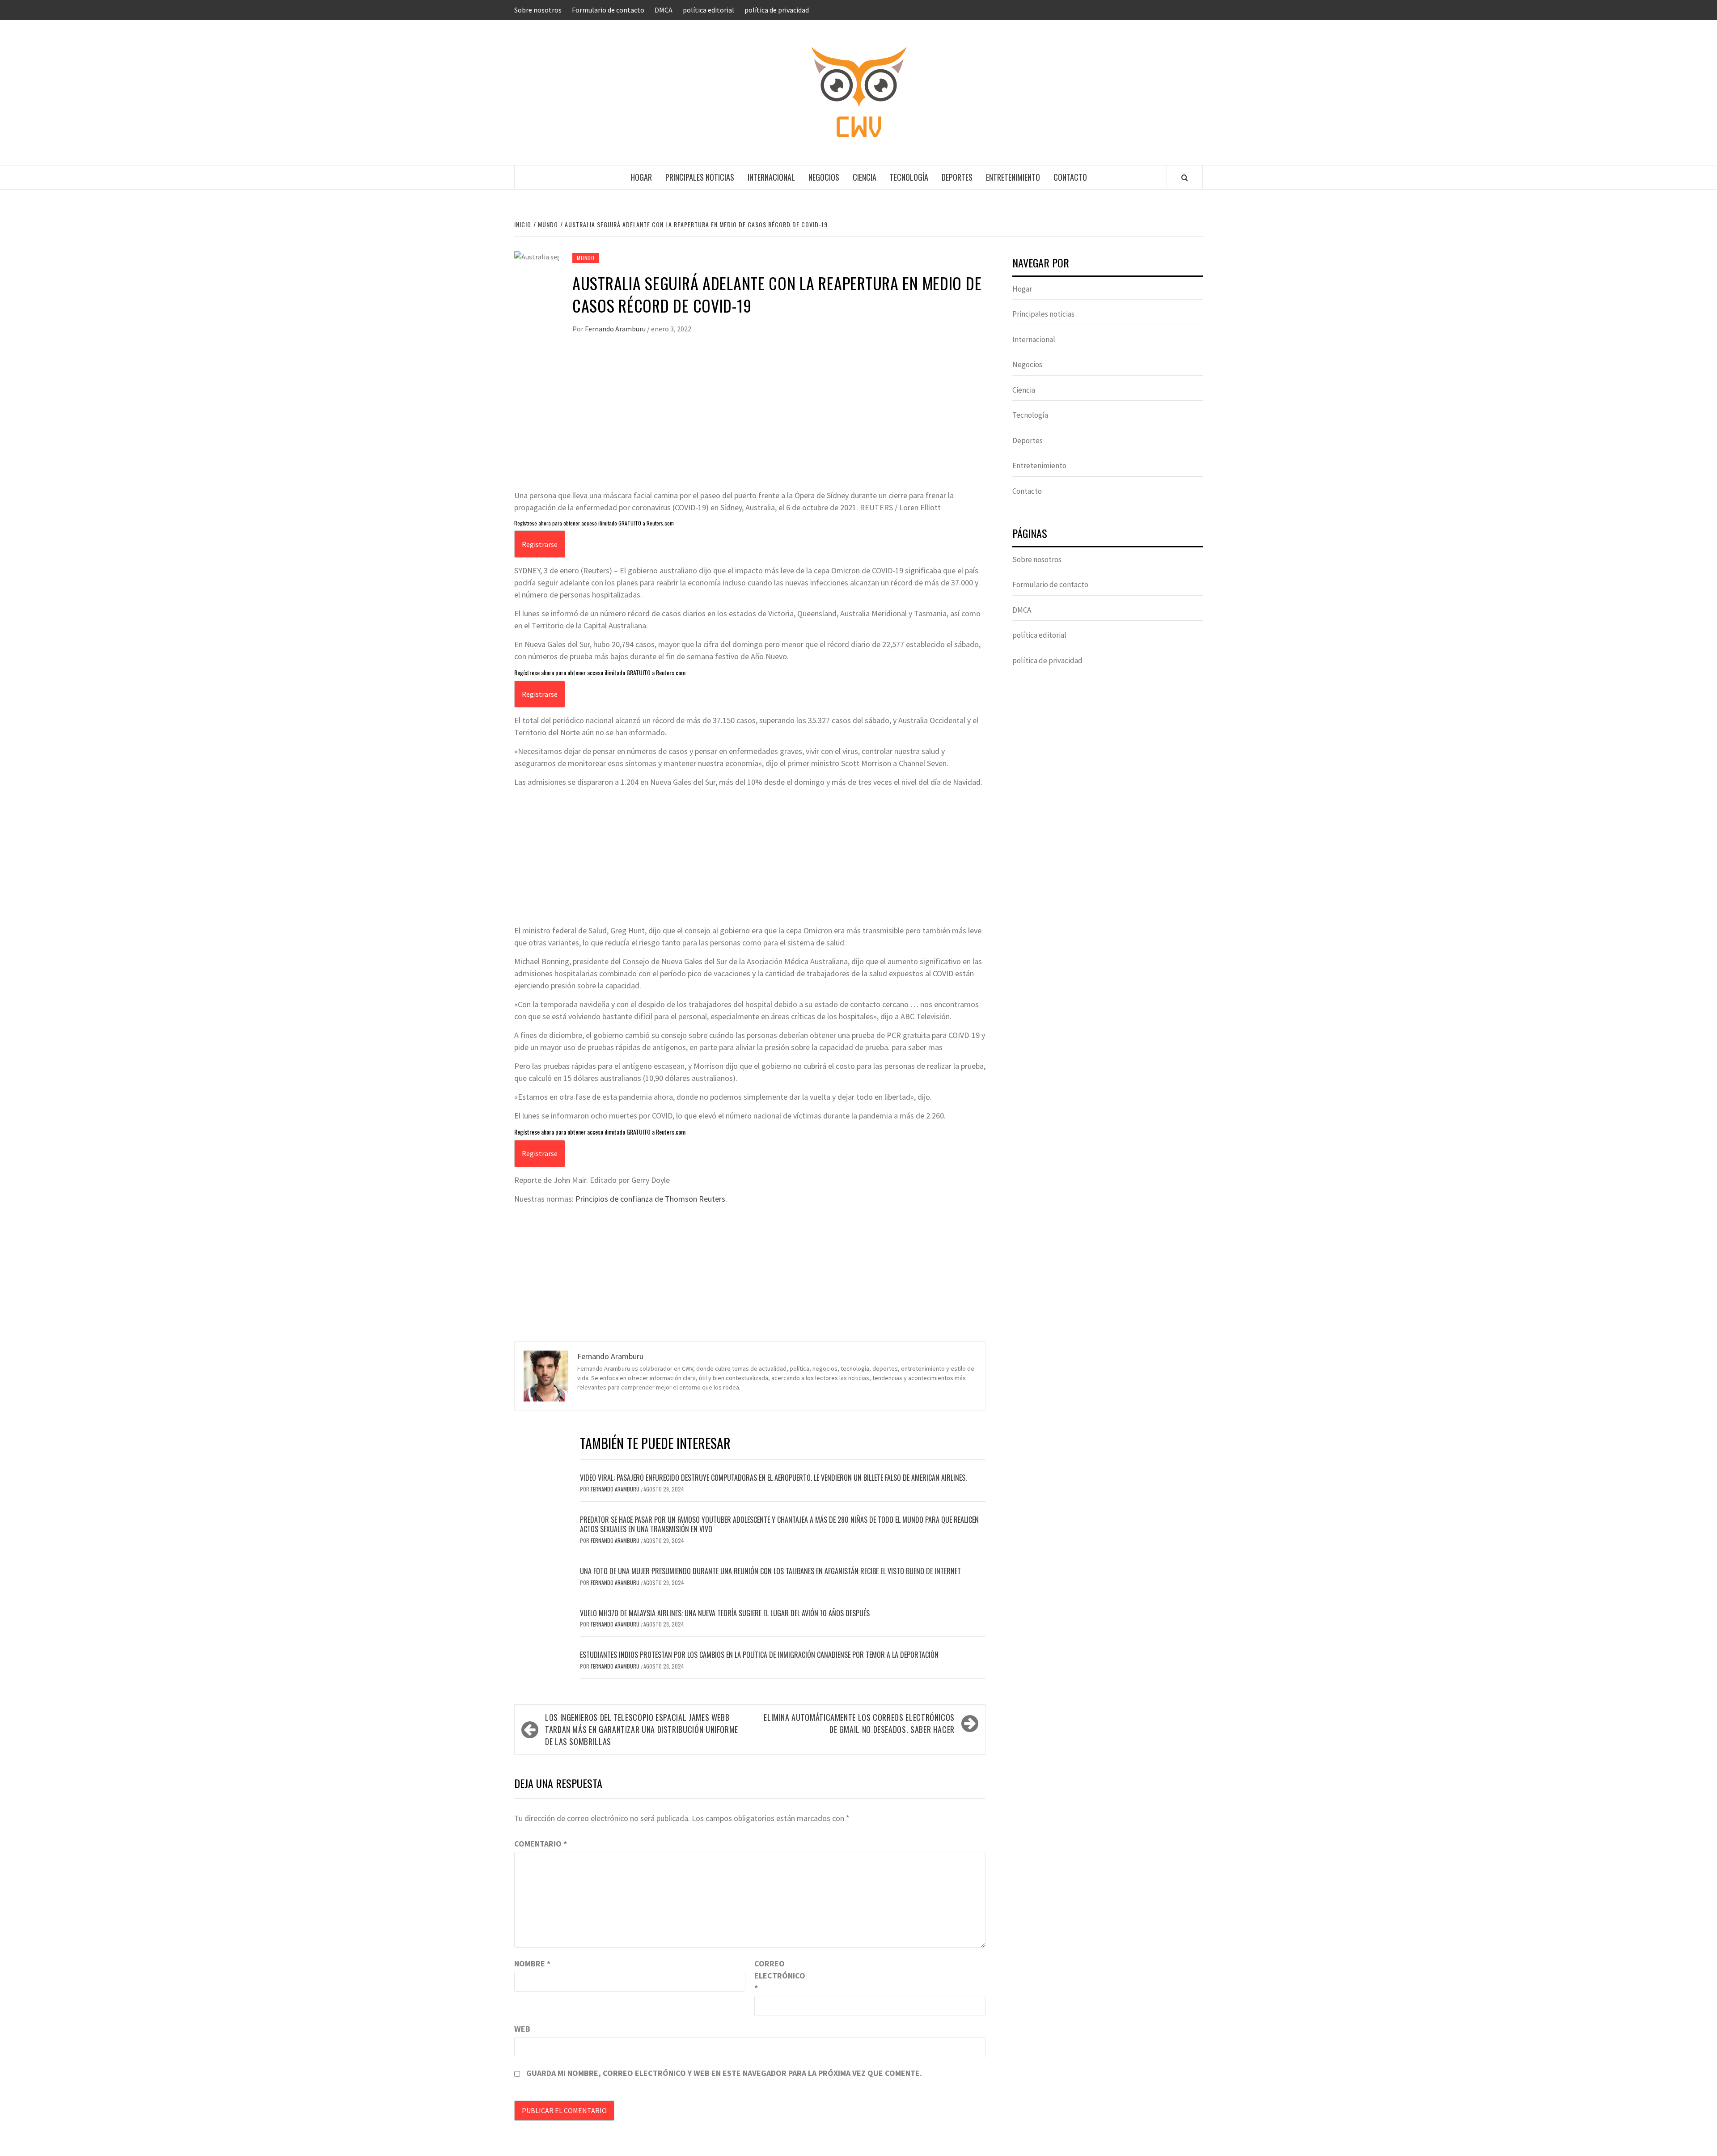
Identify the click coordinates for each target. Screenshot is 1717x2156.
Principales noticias (700, 177)
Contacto (1070, 177)
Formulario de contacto (608, 10)
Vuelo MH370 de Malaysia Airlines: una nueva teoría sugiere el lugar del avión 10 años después (725, 1613)
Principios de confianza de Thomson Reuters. (651, 1199)
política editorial (708, 10)
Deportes (957, 177)
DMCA (664, 10)
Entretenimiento (1013, 177)
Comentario (541, 1844)
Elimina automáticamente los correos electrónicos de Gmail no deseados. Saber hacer (859, 1723)
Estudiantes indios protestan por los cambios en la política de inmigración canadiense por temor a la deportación (759, 1655)
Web (522, 2029)
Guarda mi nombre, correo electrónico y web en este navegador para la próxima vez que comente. (724, 2073)
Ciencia (865, 177)
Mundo (586, 258)
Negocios (824, 177)
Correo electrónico (777, 1976)
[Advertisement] (750, 422)
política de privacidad (777, 10)
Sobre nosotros (538, 10)
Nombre (532, 1963)
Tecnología (909, 177)
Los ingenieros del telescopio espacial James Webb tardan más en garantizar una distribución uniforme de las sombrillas (642, 1729)
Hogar (641, 177)
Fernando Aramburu (616, 329)
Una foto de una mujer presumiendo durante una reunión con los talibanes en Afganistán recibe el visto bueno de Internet (770, 1571)
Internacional (771, 177)
